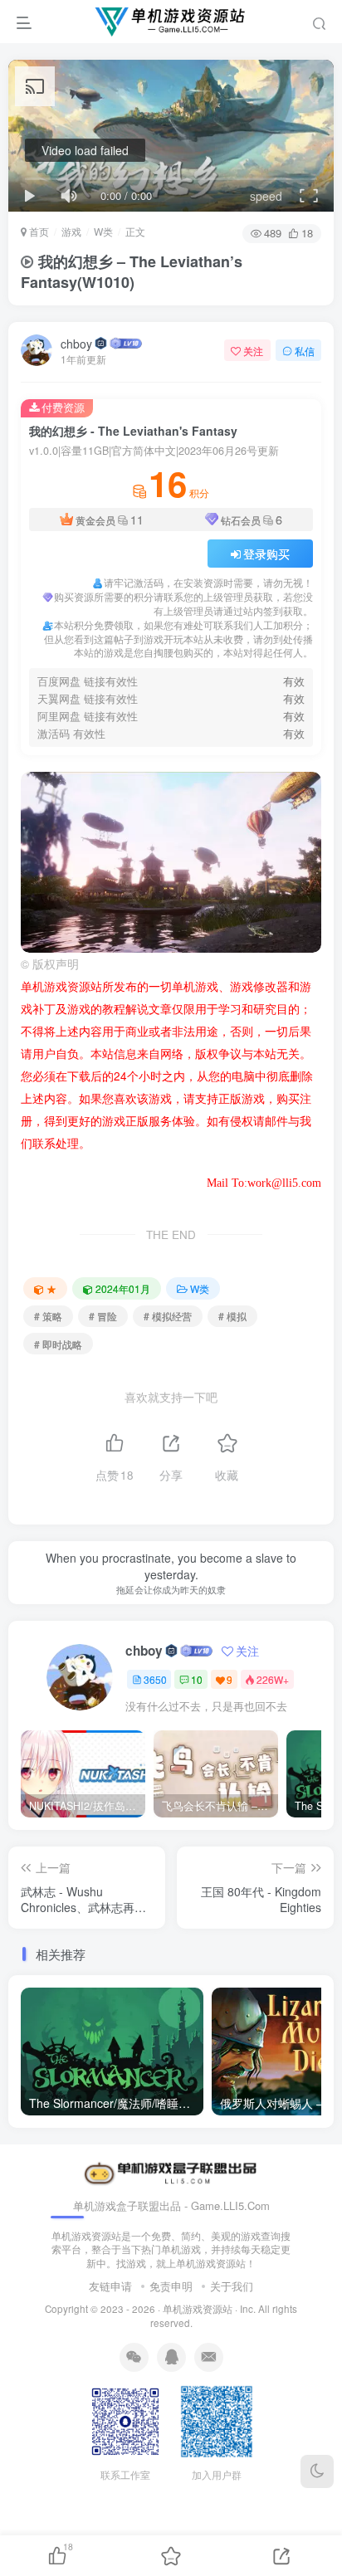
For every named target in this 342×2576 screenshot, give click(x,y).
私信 (305, 351)
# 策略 (48, 1316)
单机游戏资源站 (198, 2309)
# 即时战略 (58, 1344)
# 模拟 (232, 1316)
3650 (155, 1679)
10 (197, 1679)
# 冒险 (103, 1316)
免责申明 (171, 2286)
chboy (76, 344)
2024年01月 (123, 1288)
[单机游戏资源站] (171, 2172)
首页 (38, 231)
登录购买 (266, 554)
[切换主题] (317, 2471)
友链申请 (110, 2286)
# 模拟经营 (168, 1316)
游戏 (71, 231)
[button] (253, 944)
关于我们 (232, 2286)
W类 (103, 231)
